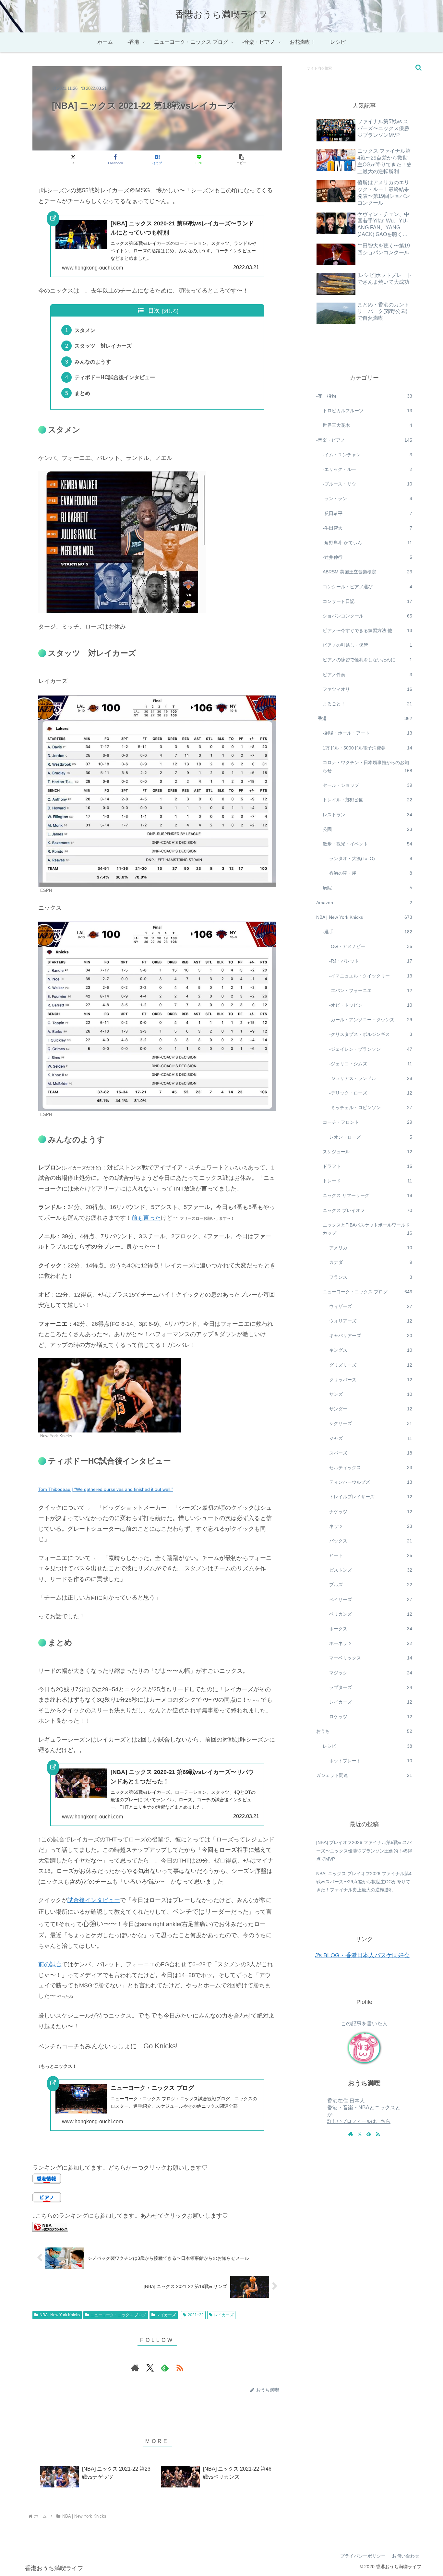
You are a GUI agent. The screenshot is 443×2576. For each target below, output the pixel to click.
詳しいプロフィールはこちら (359, 2121)
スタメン (85, 330)
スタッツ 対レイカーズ (103, 346)
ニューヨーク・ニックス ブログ (118, 2315)
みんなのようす (93, 362)
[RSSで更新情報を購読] (180, 2368)
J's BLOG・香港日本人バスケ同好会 (362, 1955)
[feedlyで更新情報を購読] (165, 2368)
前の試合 (50, 1964)
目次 (154, 311)
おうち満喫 (364, 2083)
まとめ (82, 393)
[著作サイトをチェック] (135, 2368)
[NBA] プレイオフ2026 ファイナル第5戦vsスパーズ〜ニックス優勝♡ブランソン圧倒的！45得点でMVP (364, 1851)
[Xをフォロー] (150, 2368)
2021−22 (196, 2315)
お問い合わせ (406, 2556)
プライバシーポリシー (363, 2556)
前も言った (146, 1218)
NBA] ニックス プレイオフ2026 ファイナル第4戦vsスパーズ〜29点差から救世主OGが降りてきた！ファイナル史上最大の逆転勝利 (364, 1882)
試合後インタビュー (94, 1900)
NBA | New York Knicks (60, 2315)
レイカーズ (166, 2315)
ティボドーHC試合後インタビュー (115, 377)
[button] (241, 159)
